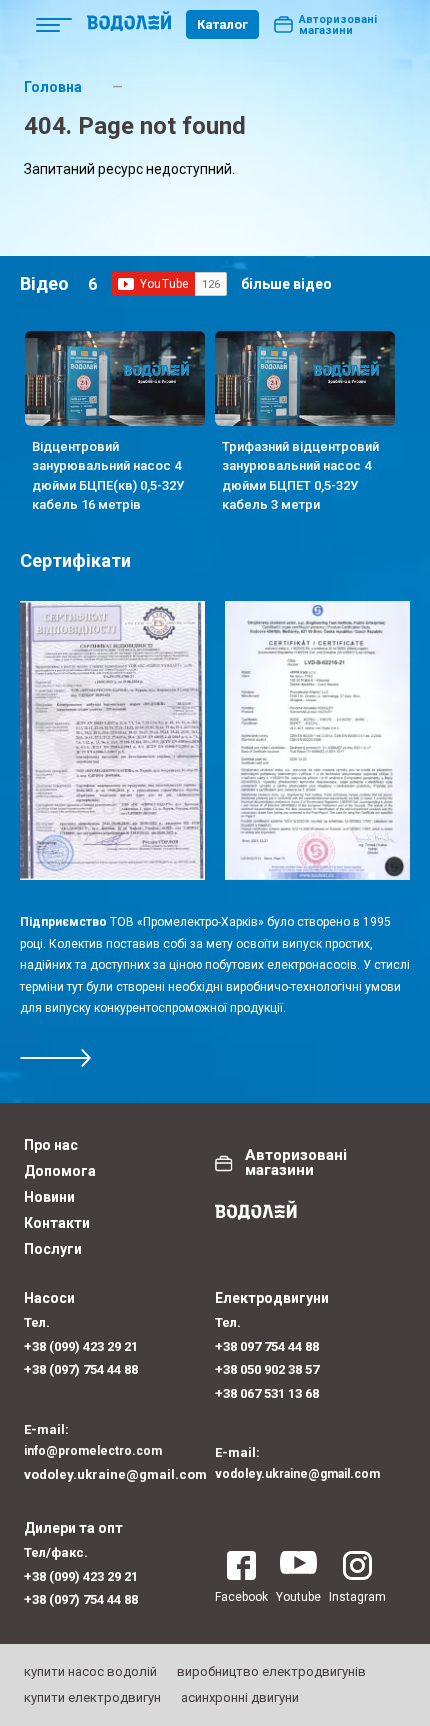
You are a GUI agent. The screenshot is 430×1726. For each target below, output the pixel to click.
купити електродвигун (92, 1697)
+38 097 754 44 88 (267, 1346)
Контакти (57, 1223)
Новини (49, 1197)
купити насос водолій (90, 1671)
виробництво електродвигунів (271, 1671)
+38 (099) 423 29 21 (81, 1346)
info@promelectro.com (93, 1451)
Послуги (53, 1249)
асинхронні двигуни (240, 1697)
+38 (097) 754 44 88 (81, 1369)
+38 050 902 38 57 (267, 1369)
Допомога (60, 1171)
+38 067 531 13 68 (267, 1393)
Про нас (51, 1145)
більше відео (286, 284)
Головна (53, 87)
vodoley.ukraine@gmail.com (115, 1474)
